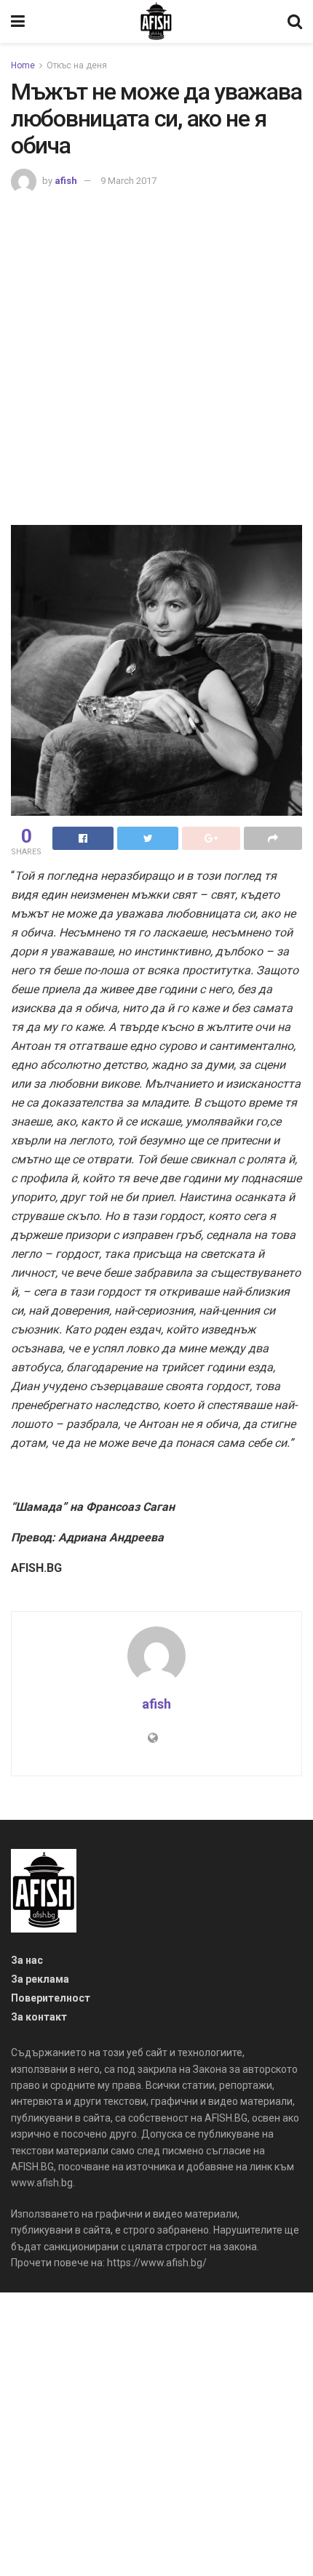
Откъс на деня (77, 65)
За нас (27, 1960)
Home (23, 65)
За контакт (39, 2017)
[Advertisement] (156, 358)
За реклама (40, 1979)
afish (66, 181)
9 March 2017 (128, 181)
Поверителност (51, 1998)
